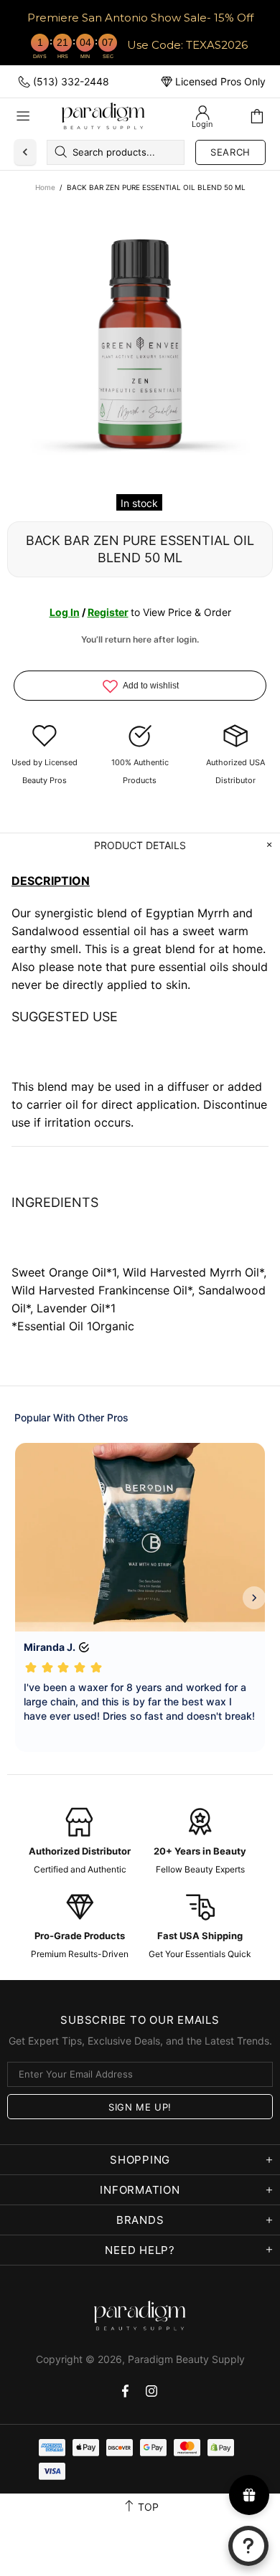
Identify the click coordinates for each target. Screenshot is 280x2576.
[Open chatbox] (248, 2546)
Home (45, 187)
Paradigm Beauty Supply (103, 116)
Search (230, 152)
